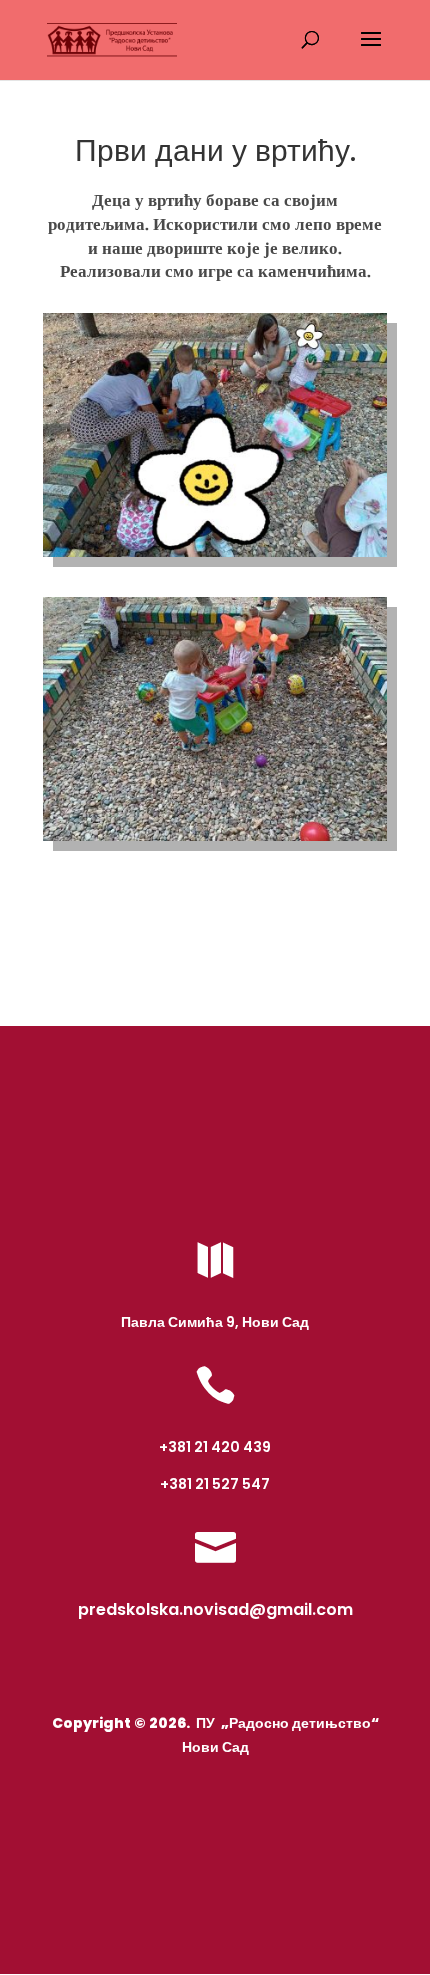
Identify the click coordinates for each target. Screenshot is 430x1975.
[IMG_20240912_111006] (215, 557)
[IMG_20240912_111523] (215, 841)
